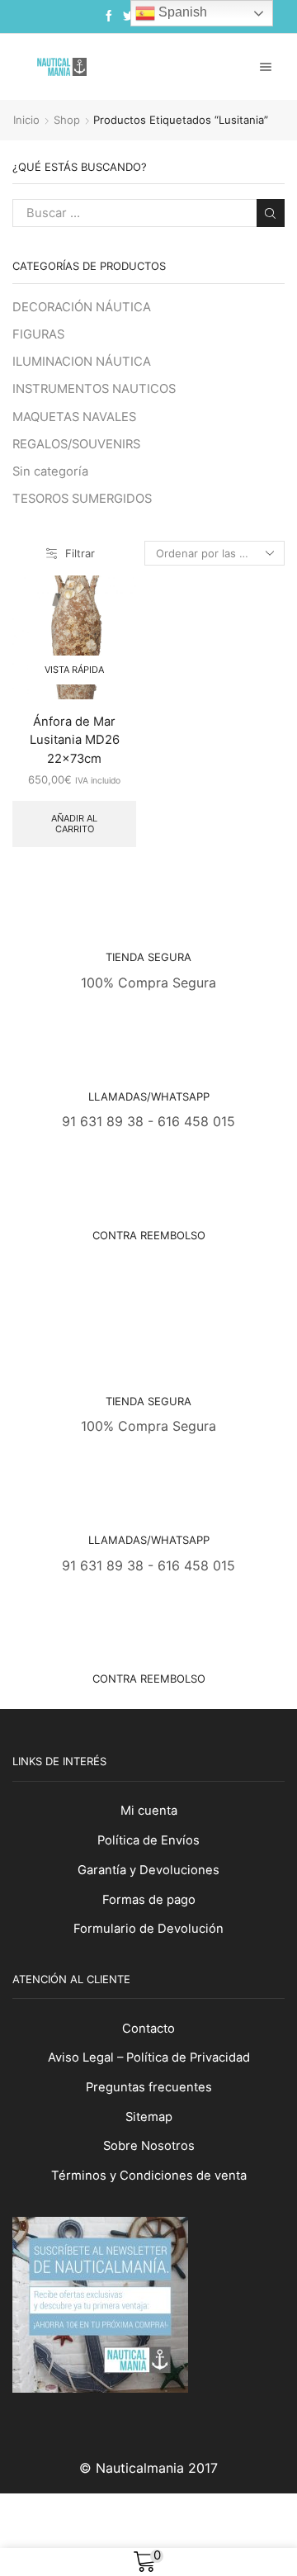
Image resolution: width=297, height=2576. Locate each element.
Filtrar (80, 553)
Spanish (181, 12)
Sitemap (149, 2117)
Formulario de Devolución (148, 1929)
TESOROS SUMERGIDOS (82, 499)
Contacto (148, 2029)
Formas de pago (149, 1900)
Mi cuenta (149, 1811)
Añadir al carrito (74, 824)
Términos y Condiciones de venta (149, 2176)
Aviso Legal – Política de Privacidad (149, 2057)
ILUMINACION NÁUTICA (82, 362)
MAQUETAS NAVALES (74, 417)
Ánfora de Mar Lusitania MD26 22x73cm (75, 740)
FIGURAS (38, 334)
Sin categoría (50, 471)
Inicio (26, 120)
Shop (67, 120)
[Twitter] (129, 17)
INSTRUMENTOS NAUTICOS (94, 389)
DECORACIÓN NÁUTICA (82, 307)
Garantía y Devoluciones (148, 1870)
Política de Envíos (148, 1840)
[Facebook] (109, 17)
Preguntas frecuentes (149, 2087)
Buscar (271, 213)
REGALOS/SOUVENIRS (76, 444)
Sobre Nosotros (149, 2146)
